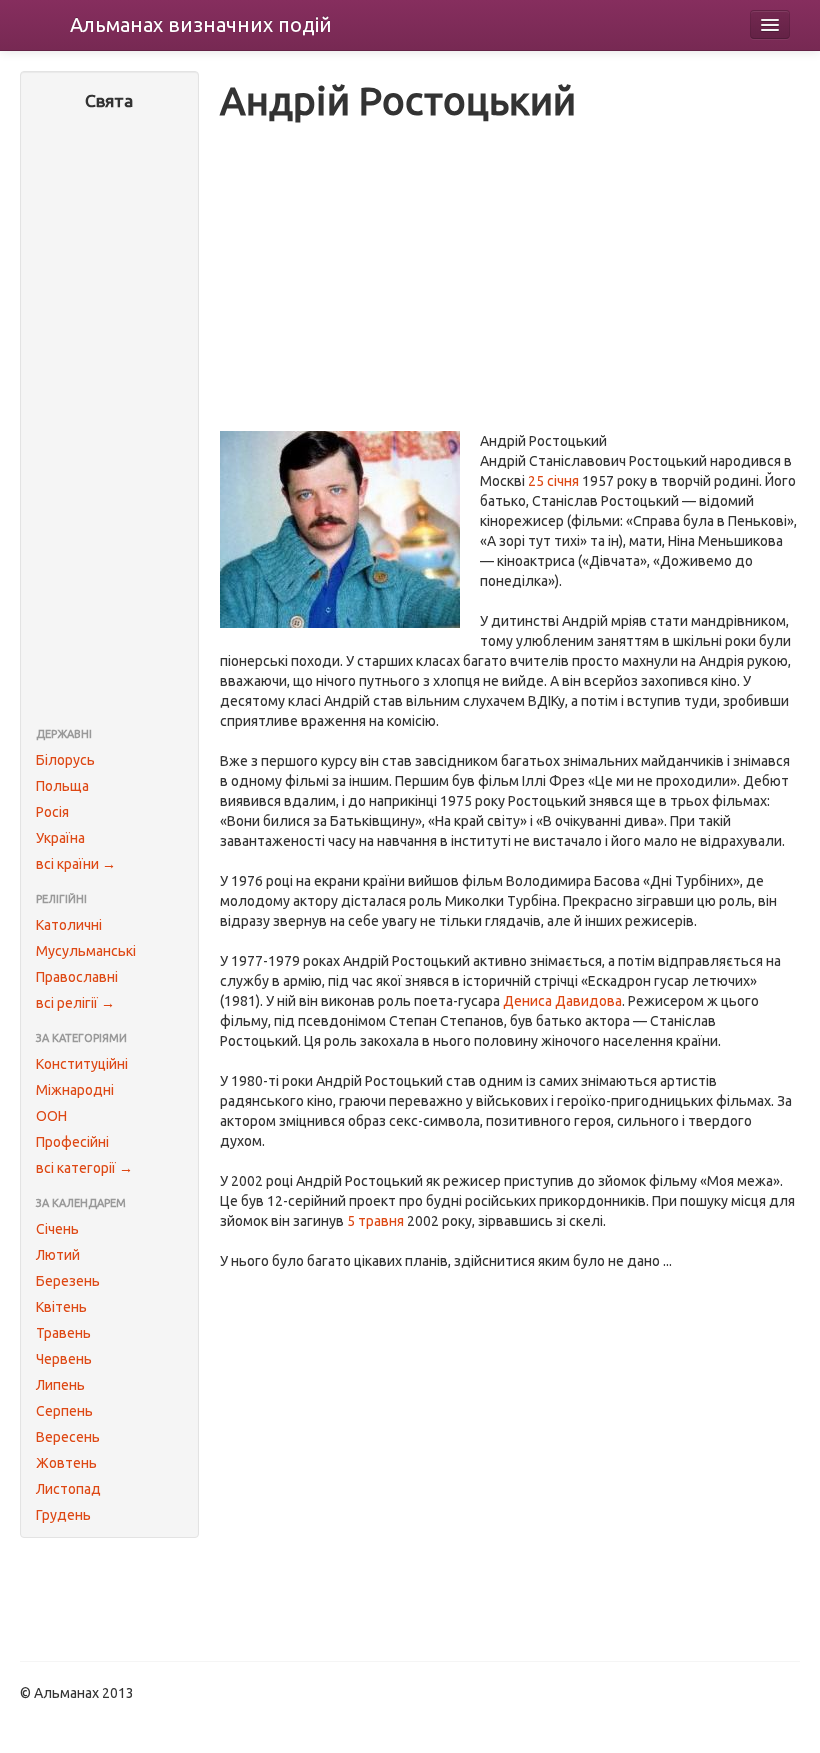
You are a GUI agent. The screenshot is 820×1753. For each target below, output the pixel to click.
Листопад (68, 1489)
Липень (60, 1385)
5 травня (375, 1221)
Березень (68, 1281)
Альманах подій (201, 24)
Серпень (64, 1411)
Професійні (72, 1142)
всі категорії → (84, 1168)
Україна (60, 838)
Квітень (61, 1307)
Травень (63, 1333)
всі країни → (76, 864)
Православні (77, 977)
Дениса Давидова (562, 1001)
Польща (62, 786)
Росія (52, 812)
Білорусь (65, 760)
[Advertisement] (109, 421)
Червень (64, 1359)
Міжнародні (75, 1090)
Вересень (68, 1437)
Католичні (69, 925)
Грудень (63, 1515)
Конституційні (82, 1064)
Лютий (58, 1255)
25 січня (553, 481)
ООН (51, 1116)
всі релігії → (75, 1003)
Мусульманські (86, 951)
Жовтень (66, 1463)
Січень (57, 1229)
